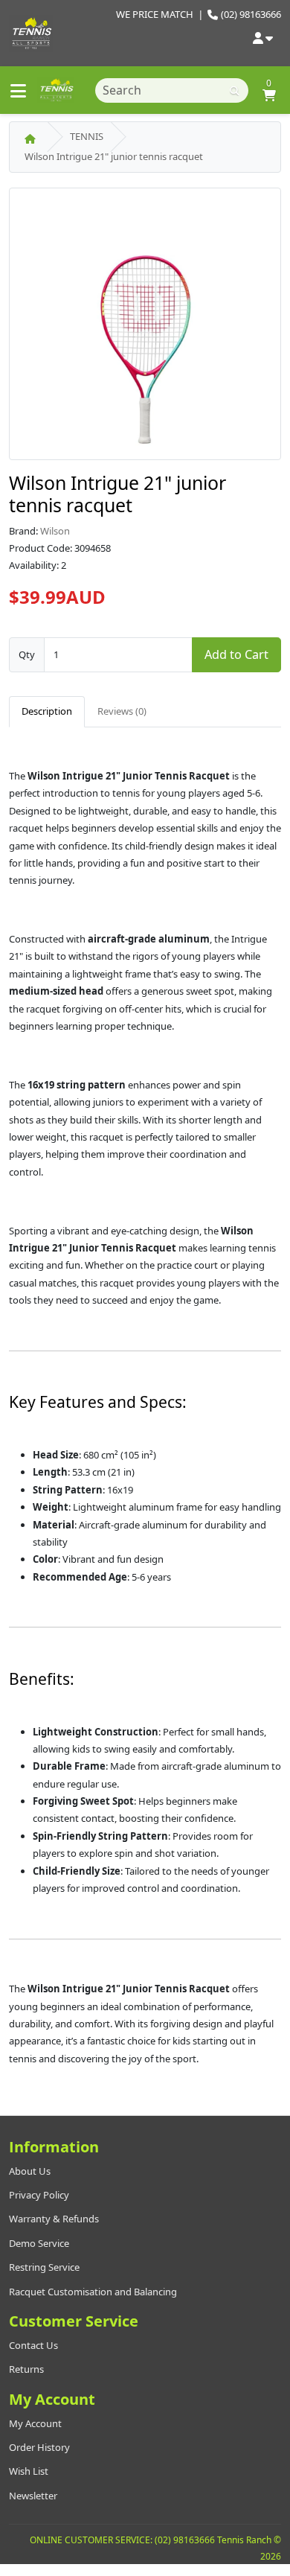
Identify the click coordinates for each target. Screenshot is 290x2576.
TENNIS (87, 136)
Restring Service (44, 2267)
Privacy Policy (39, 2195)
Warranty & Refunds (54, 2219)
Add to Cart (236, 654)
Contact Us (33, 2345)
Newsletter (33, 2496)
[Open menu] (19, 90)
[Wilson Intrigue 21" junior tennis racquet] (145, 328)
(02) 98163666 (251, 14)
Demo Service (39, 2243)
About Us (30, 2171)
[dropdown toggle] (263, 39)
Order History (39, 2447)
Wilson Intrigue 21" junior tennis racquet (114, 156)
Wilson (55, 531)
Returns (26, 2369)
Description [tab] (47, 711)
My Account (35, 2423)
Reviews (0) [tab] (122, 711)
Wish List (29, 2471)
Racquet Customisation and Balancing (93, 2292)
